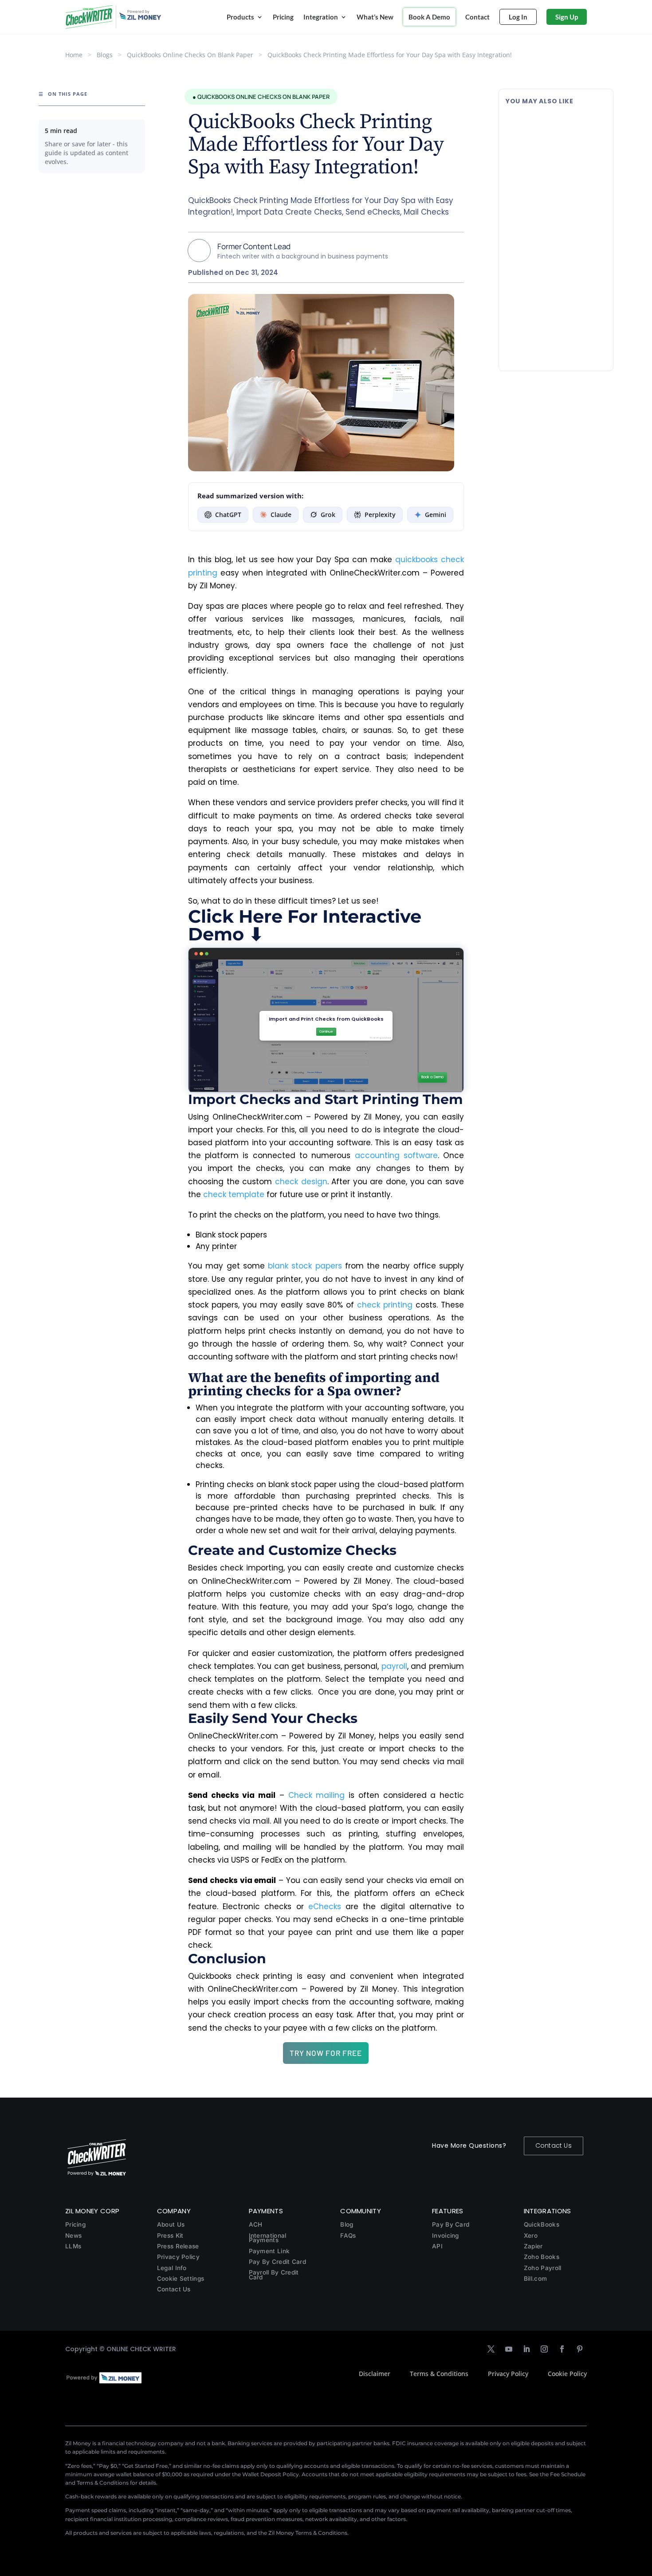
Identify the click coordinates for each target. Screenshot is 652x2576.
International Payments (268, 2238)
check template (234, 1194)
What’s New (375, 17)
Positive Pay (562, 240)
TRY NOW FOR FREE (326, 2053)
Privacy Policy (178, 2257)
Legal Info (172, 2268)
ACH (256, 2224)
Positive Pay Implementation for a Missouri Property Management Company (553, 217)
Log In (518, 17)
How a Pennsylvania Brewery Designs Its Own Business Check (553, 129)
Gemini (436, 515)
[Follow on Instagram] (544, 2349)
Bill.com (535, 2278)
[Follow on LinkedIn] (526, 2349)
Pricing (283, 17)
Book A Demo (429, 17)
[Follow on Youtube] (509, 2349)
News (73, 2235)
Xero (531, 2235)
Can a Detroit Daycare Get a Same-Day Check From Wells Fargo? (554, 305)
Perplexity (380, 515)
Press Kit (170, 2235)
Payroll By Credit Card (274, 2275)
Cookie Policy (567, 2374)
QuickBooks (542, 2224)
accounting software (396, 1155)
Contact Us (554, 2145)
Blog (347, 2224)
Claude (281, 515)
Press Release (178, 2246)
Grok (328, 515)
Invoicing (446, 2235)
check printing (385, 1305)
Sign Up (567, 17)
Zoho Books (542, 2257)
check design (301, 1182)
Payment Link (269, 2251)
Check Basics (564, 152)
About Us (171, 2224)
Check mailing (317, 1795)
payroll (394, 1666)
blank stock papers (305, 1266)
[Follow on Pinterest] (580, 2349)
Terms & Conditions (439, 2374)
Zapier (533, 2246)
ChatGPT (228, 515)
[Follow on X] (491, 2349)
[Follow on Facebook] (562, 2349)
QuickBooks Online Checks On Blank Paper (190, 55)
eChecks (325, 1907)
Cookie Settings (181, 2278)
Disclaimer (375, 2374)
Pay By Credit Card (277, 2262)
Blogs (105, 55)
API (437, 2246)
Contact (477, 17)
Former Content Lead (254, 246)
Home (74, 55)
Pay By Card (451, 2224)
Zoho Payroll (543, 2268)
